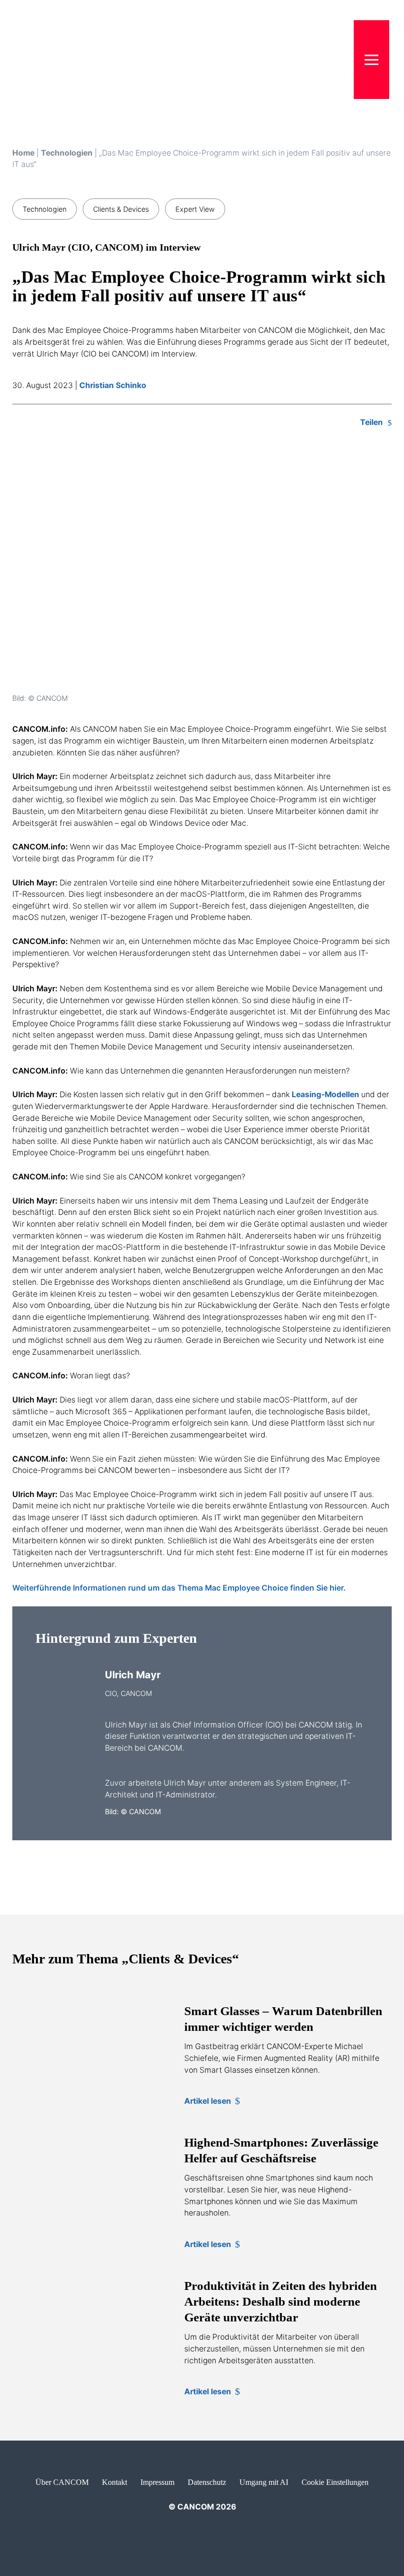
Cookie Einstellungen (335, 2482)
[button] (371, 60)
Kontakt (115, 2482)
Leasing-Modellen (325, 1094)
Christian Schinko (113, 385)
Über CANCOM (62, 2482)
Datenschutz (207, 2482)
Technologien (67, 153)
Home (23, 153)
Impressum (157, 2482)
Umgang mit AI (264, 2482)
